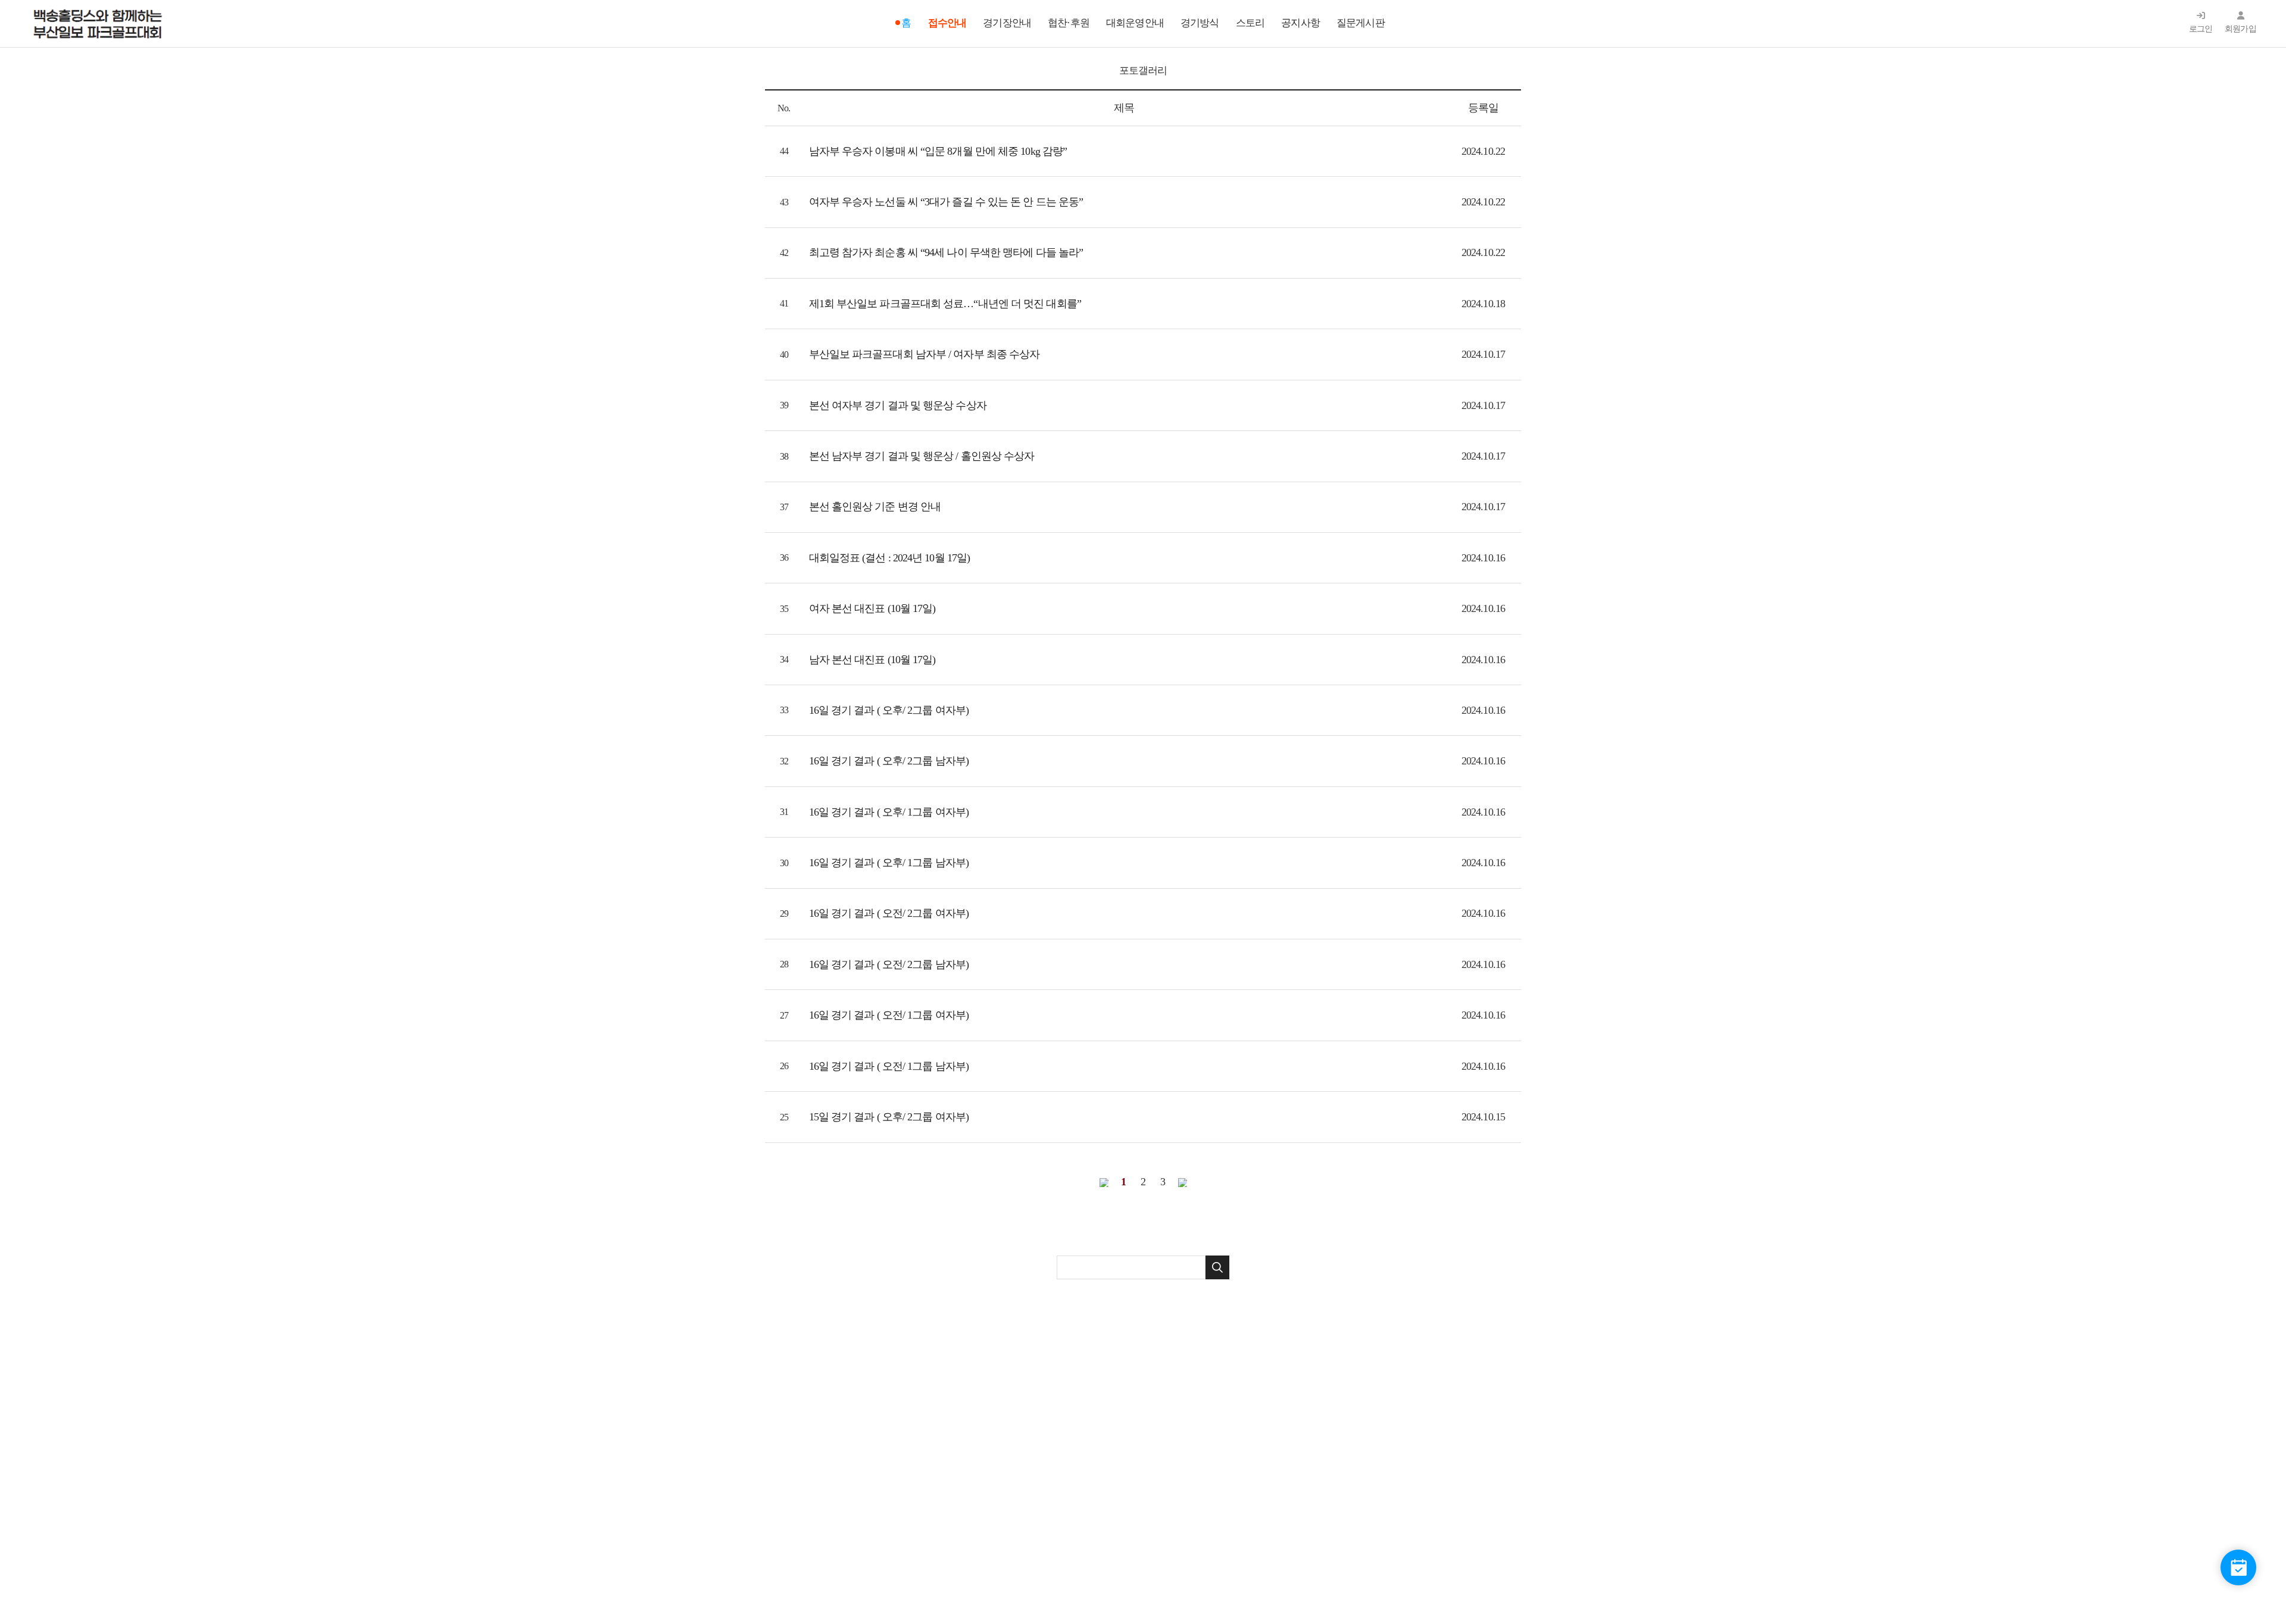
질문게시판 (1361, 23)
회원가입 (2240, 29)
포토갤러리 (1143, 71)
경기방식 (1200, 23)
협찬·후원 (1069, 23)
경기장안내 (1007, 23)
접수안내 (947, 23)
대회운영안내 (1135, 23)
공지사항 (1300, 23)
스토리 (1250, 23)
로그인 (2201, 29)
